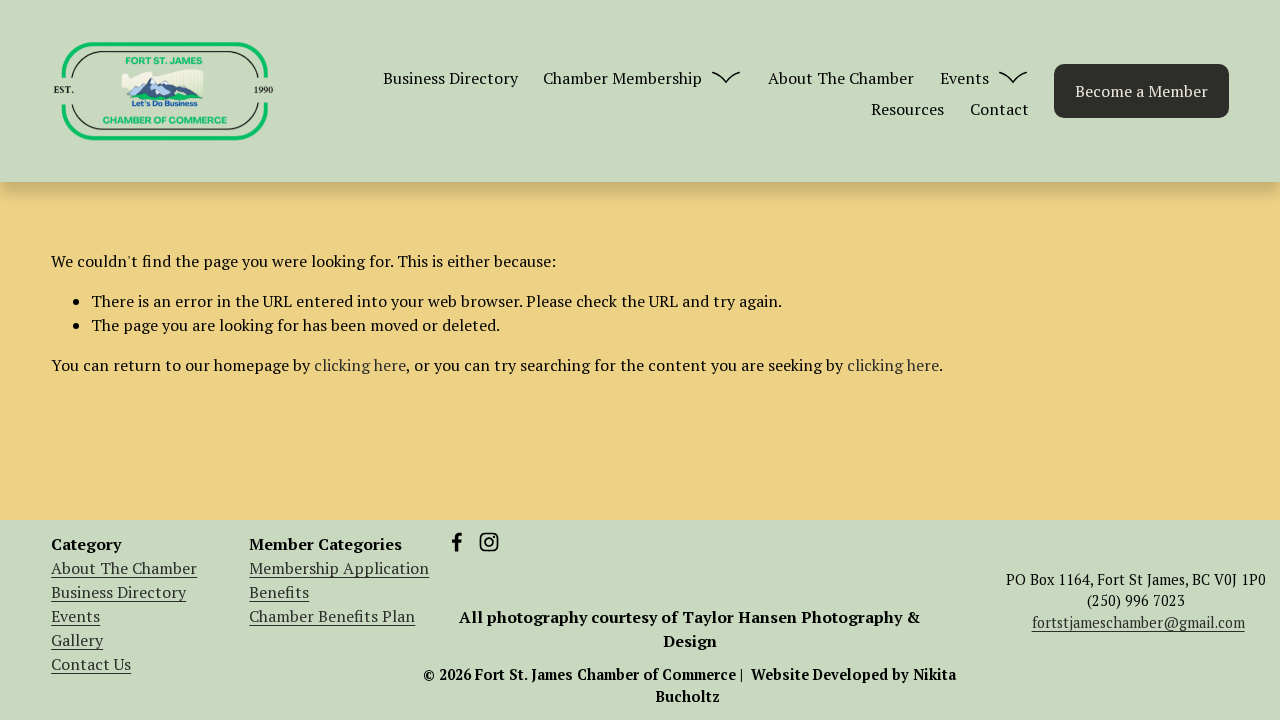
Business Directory (450, 78)
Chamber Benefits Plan (332, 616)
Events (75, 616)
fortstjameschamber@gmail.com (1138, 622)
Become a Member (1141, 91)
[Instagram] (489, 542)
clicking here (360, 365)
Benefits (279, 592)
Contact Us (91, 664)
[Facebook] (457, 542)
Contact (999, 109)
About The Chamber (841, 78)
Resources (907, 109)
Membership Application (339, 568)
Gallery (77, 640)
